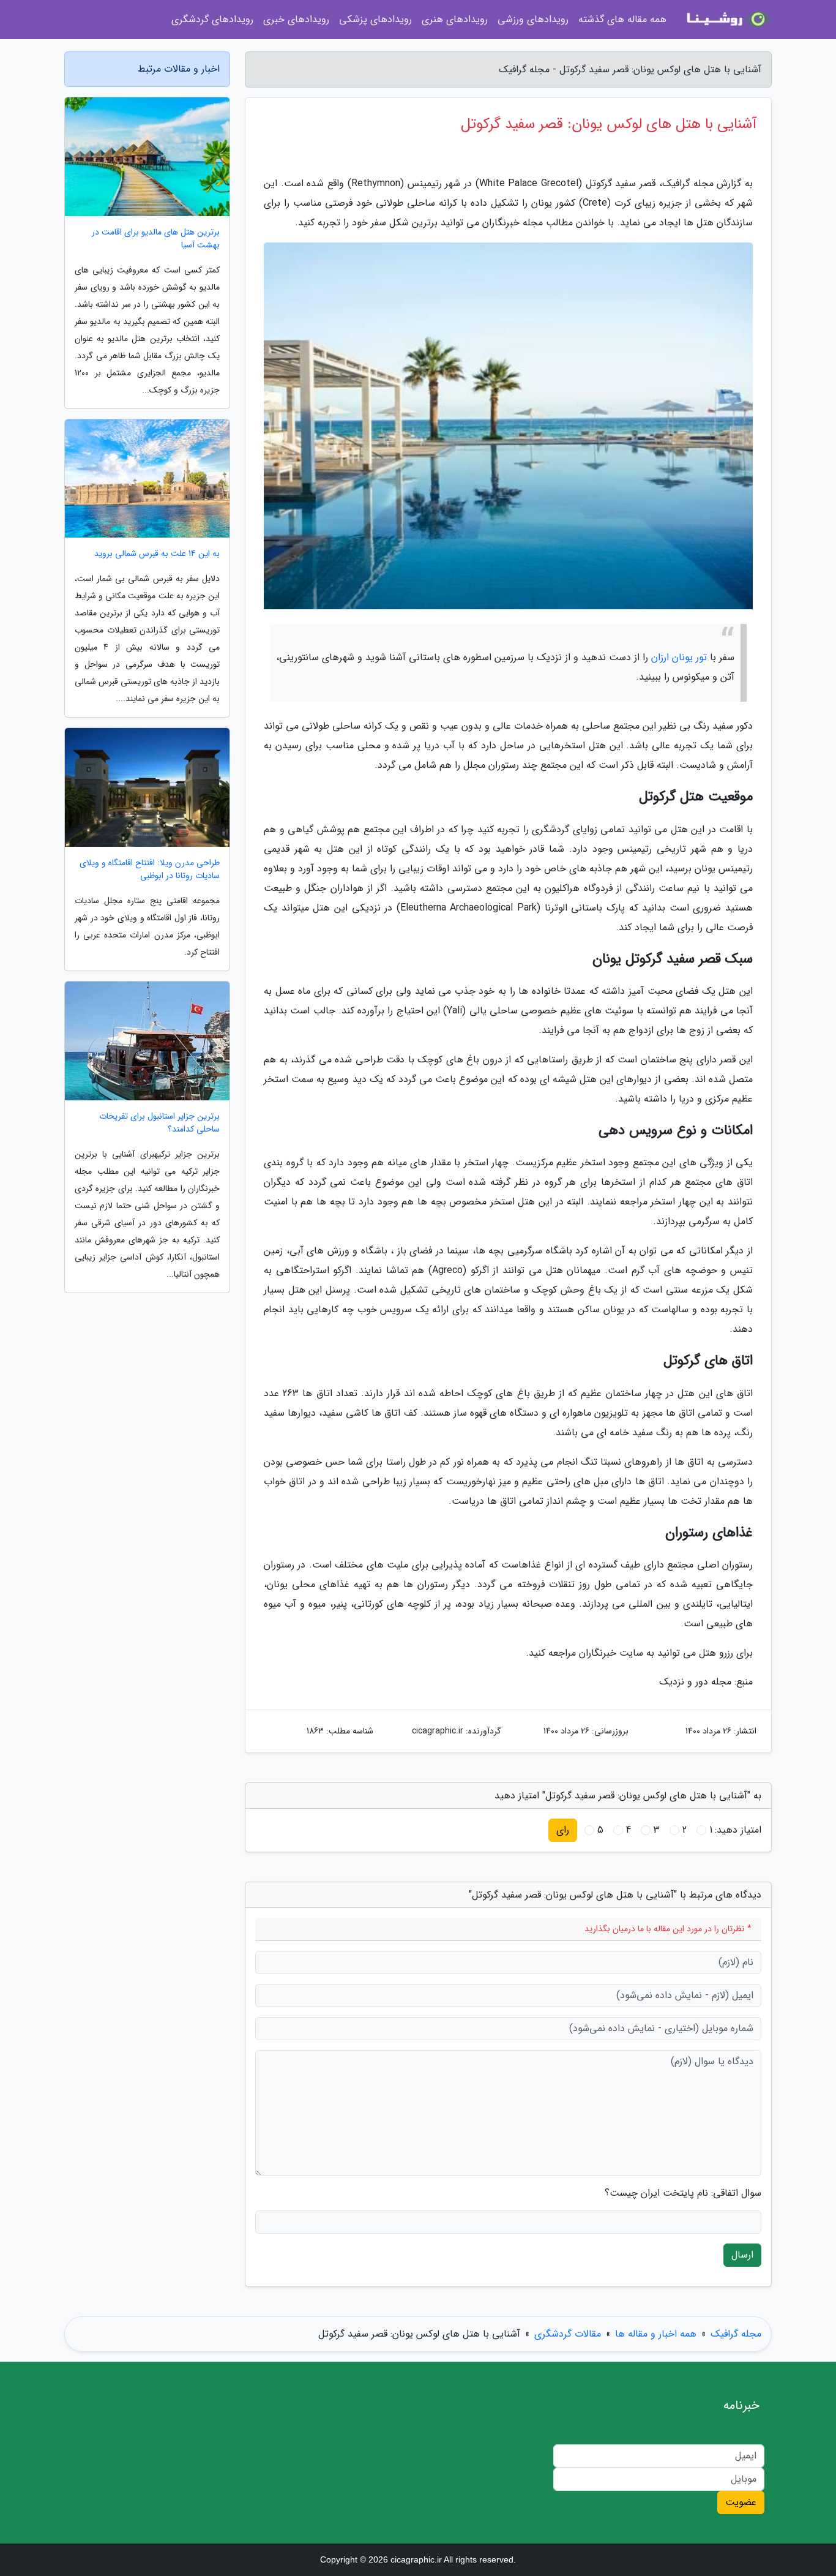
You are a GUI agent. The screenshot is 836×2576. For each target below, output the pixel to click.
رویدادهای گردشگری (212, 19)
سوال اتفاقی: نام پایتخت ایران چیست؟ (683, 2193)
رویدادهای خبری (296, 19)
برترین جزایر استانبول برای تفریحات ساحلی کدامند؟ (159, 1123)
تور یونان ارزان (679, 657)
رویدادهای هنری (455, 19)
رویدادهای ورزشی (533, 19)
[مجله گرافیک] (726, 20)
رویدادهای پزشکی (375, 19)
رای (563, 1830)
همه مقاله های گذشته (622, 19)
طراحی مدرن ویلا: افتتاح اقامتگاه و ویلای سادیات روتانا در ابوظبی (150, 869)
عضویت (741, 2502)
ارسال (742, 2255)
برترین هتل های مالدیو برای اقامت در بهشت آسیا (156, 239)
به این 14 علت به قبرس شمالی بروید (157, 554)
